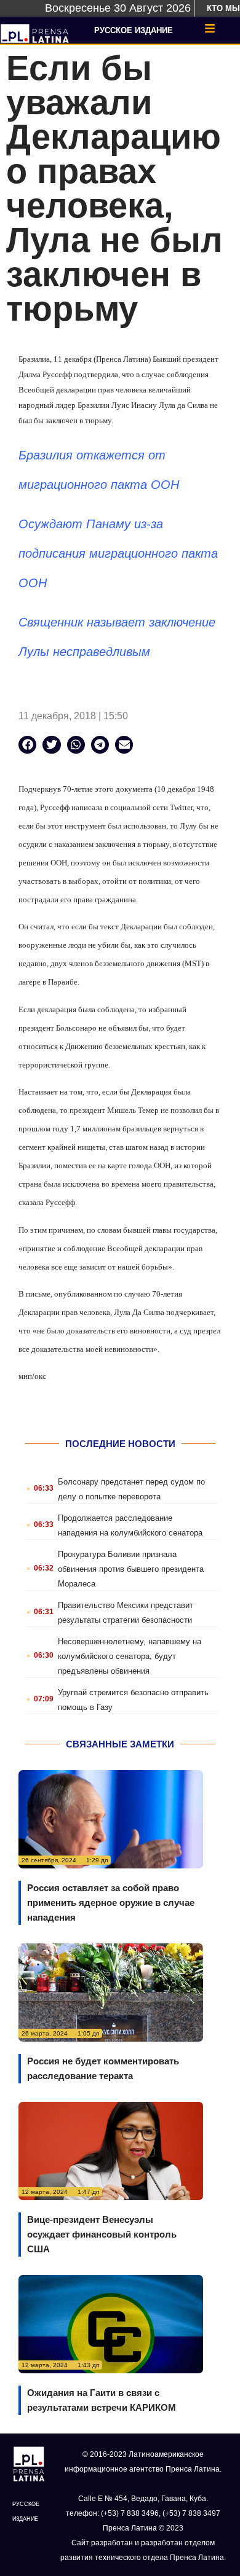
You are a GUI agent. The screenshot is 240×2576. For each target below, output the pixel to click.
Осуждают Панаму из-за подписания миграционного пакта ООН (118, 553)
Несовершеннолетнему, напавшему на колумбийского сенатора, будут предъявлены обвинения (130, 1656)
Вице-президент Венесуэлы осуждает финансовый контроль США (102, 2234)
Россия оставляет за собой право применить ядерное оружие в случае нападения (111, 1903)
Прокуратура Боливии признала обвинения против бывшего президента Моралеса (131, 1569)
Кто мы (223, 8)
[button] (27, 745)
